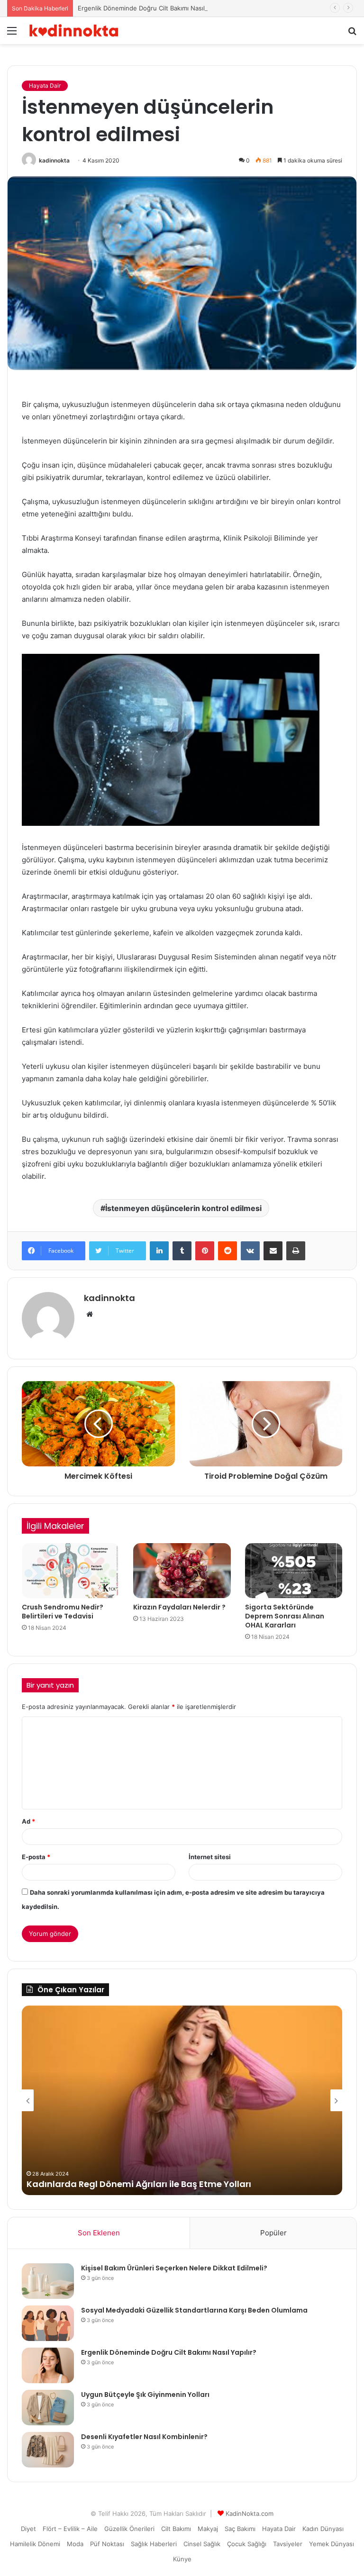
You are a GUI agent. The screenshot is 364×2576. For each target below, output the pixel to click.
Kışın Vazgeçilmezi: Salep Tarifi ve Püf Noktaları (129, 2184)
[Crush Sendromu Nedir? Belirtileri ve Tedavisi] (70, 1571)
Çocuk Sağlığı (247, 2544)
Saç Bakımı (240, 2529)
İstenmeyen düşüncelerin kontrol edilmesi (183, 1208)
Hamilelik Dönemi (35, 2544)
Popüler (273, 2233)
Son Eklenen (99, 2233)
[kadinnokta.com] (74, 31)
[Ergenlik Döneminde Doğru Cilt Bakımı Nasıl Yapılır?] (48, 2365)
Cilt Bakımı (176, 2529)
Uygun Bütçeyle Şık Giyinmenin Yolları (145, 2395)
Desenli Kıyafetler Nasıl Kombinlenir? (144, 2437)
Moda (75, 2544)
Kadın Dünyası (323, 2529)
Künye (182, 2559)
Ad (28, 1821)
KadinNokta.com (250, 2513)
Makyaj (208, 2529)
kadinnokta (54, 160)
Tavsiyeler (288, 2544)
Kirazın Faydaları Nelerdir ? (179, 1607)
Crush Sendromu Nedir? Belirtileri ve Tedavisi (63, 1612)
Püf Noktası (107, 2544)
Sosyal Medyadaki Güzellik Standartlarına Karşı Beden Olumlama (194, 2310)
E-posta (36, 1857)
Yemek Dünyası (332, 2544)
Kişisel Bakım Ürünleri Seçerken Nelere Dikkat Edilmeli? (174, 2268)
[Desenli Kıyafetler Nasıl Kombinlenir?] (48, 2450)
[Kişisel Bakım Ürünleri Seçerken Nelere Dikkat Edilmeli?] (48, 2281)
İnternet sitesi (210, 1857)
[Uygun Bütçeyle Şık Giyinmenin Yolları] (48, 2408)
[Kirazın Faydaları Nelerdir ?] (182, 1571)
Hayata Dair (45, 86)
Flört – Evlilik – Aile (70, 2529)
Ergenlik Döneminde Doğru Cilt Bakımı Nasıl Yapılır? (153, 8)
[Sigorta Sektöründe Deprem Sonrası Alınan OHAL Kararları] (294, 1571)
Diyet (28, 2529)
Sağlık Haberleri (154, 2544)
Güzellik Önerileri (129, 2529)
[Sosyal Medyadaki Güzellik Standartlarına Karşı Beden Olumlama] (48, 2323)
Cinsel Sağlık (202, 2544)
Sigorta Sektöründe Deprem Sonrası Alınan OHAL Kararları (285, 1616)
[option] (182, 2100)
